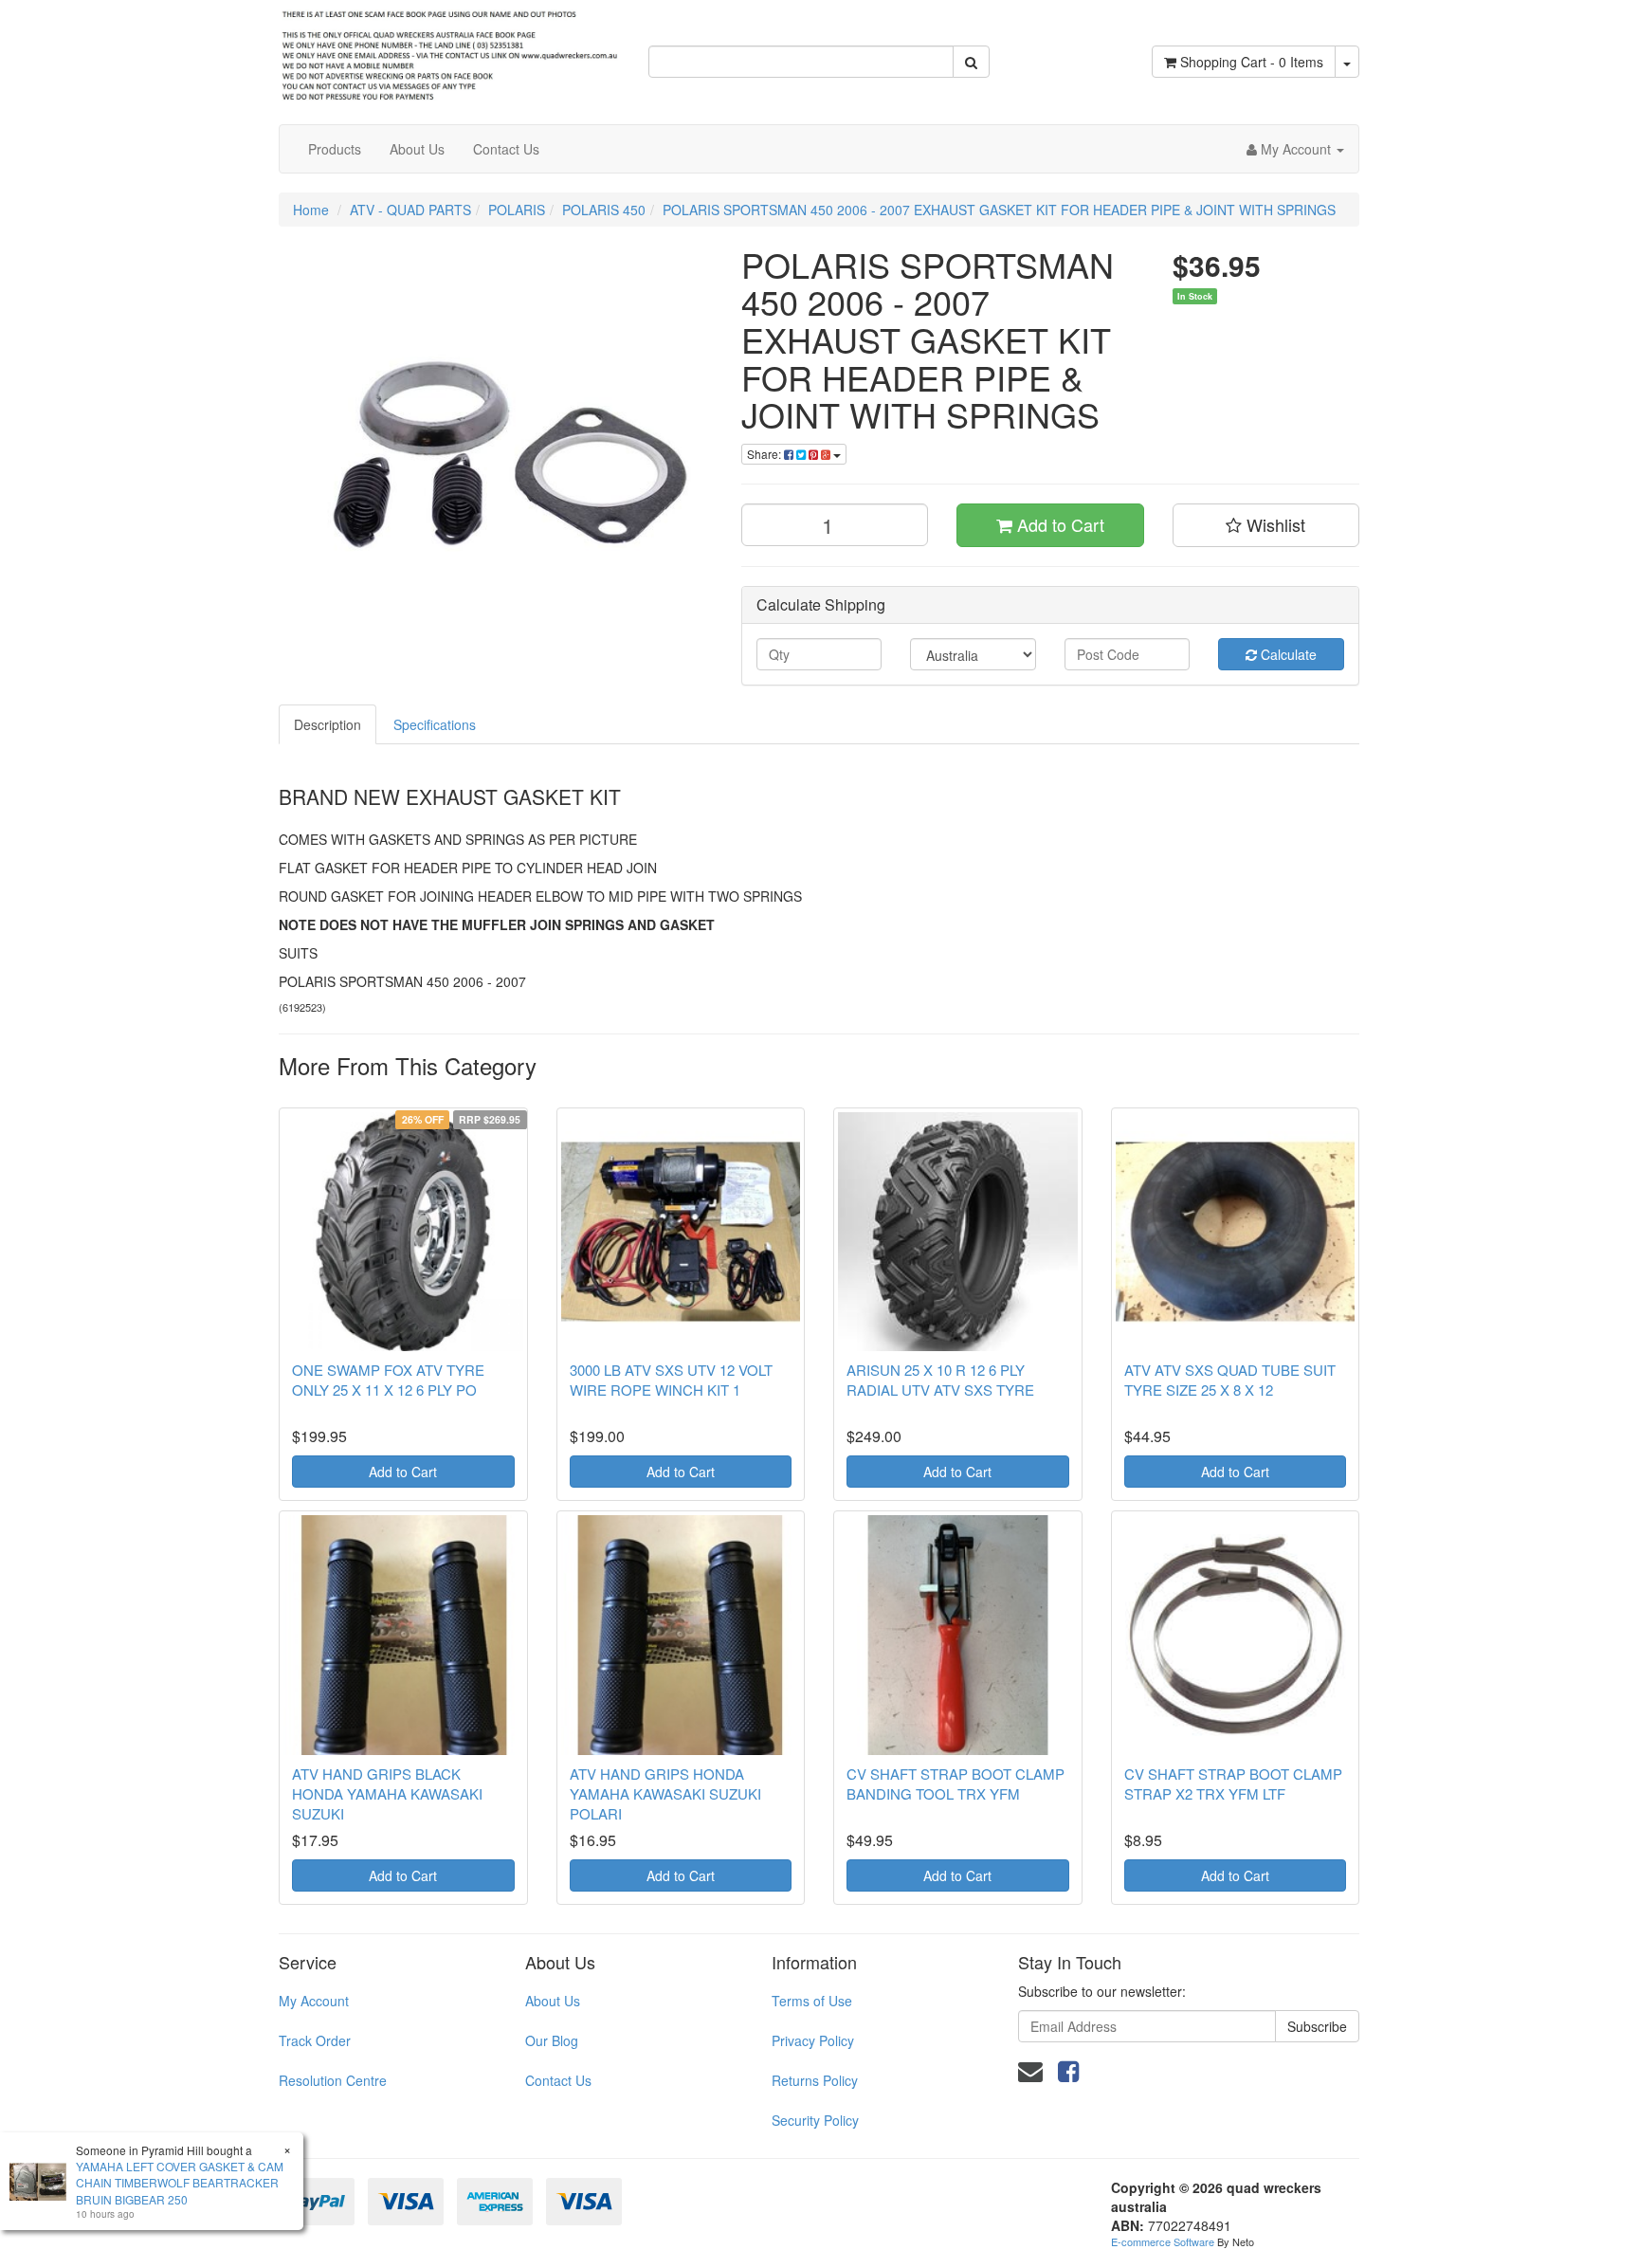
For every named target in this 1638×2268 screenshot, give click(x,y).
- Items (1252, 62)
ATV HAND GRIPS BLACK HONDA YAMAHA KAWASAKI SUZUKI (387, 1793)
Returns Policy (815, 2080)
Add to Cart (1058, 524)
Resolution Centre (333, 2080)
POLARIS (517, 210)
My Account (314, 2001)
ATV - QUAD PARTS (410, 210)
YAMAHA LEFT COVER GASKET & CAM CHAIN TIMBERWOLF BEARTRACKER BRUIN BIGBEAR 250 (180, 2182)
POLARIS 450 (604, 210)
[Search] (971, 62)
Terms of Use (812, 2001)
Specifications (435, 724)
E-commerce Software (1163, 2241)
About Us (417, 149)
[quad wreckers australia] (449, 50)
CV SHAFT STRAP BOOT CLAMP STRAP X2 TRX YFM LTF (1233, 1783)
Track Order (315, 2040)
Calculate (1287, 654)
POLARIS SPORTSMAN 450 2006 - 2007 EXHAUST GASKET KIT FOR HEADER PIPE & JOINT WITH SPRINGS (999, 210)
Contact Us (506, 149)
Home (311, 210)
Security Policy (815, 2120)
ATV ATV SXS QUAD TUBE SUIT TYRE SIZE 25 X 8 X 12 (1230, 1380)
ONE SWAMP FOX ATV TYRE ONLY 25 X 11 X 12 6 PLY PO (388, 1380)
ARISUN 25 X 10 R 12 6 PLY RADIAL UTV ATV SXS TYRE (940, 1380)
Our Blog (552, 2040)
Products (335, 149)
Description (328, 724)
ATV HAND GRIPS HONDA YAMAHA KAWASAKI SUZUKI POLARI (665, 1793)
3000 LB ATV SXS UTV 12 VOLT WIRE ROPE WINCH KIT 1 (671, 1380)
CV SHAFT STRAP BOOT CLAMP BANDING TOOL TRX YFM (955, 1783)
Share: (765, 454)
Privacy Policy (813, 2040)
